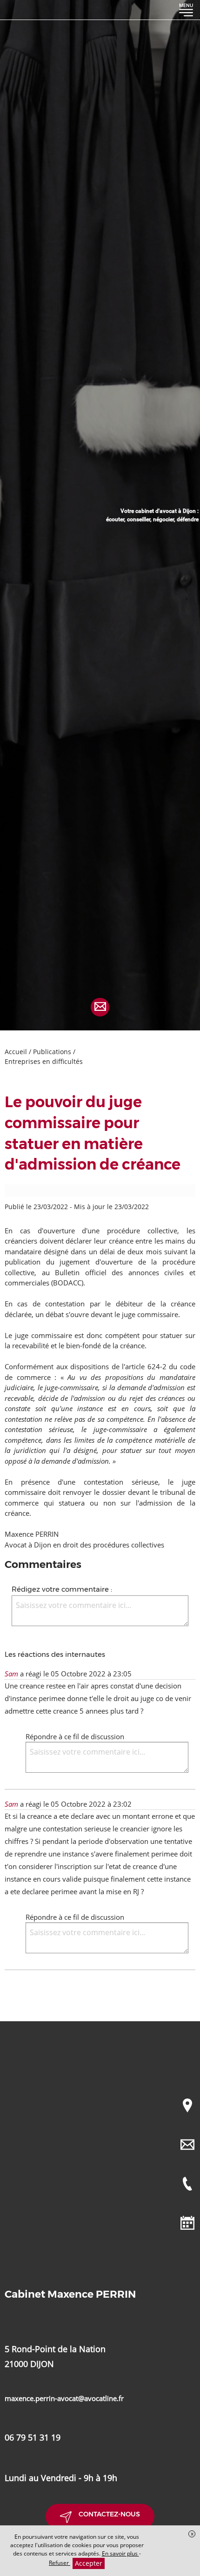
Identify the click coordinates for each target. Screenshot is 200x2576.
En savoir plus (120, 2553)
